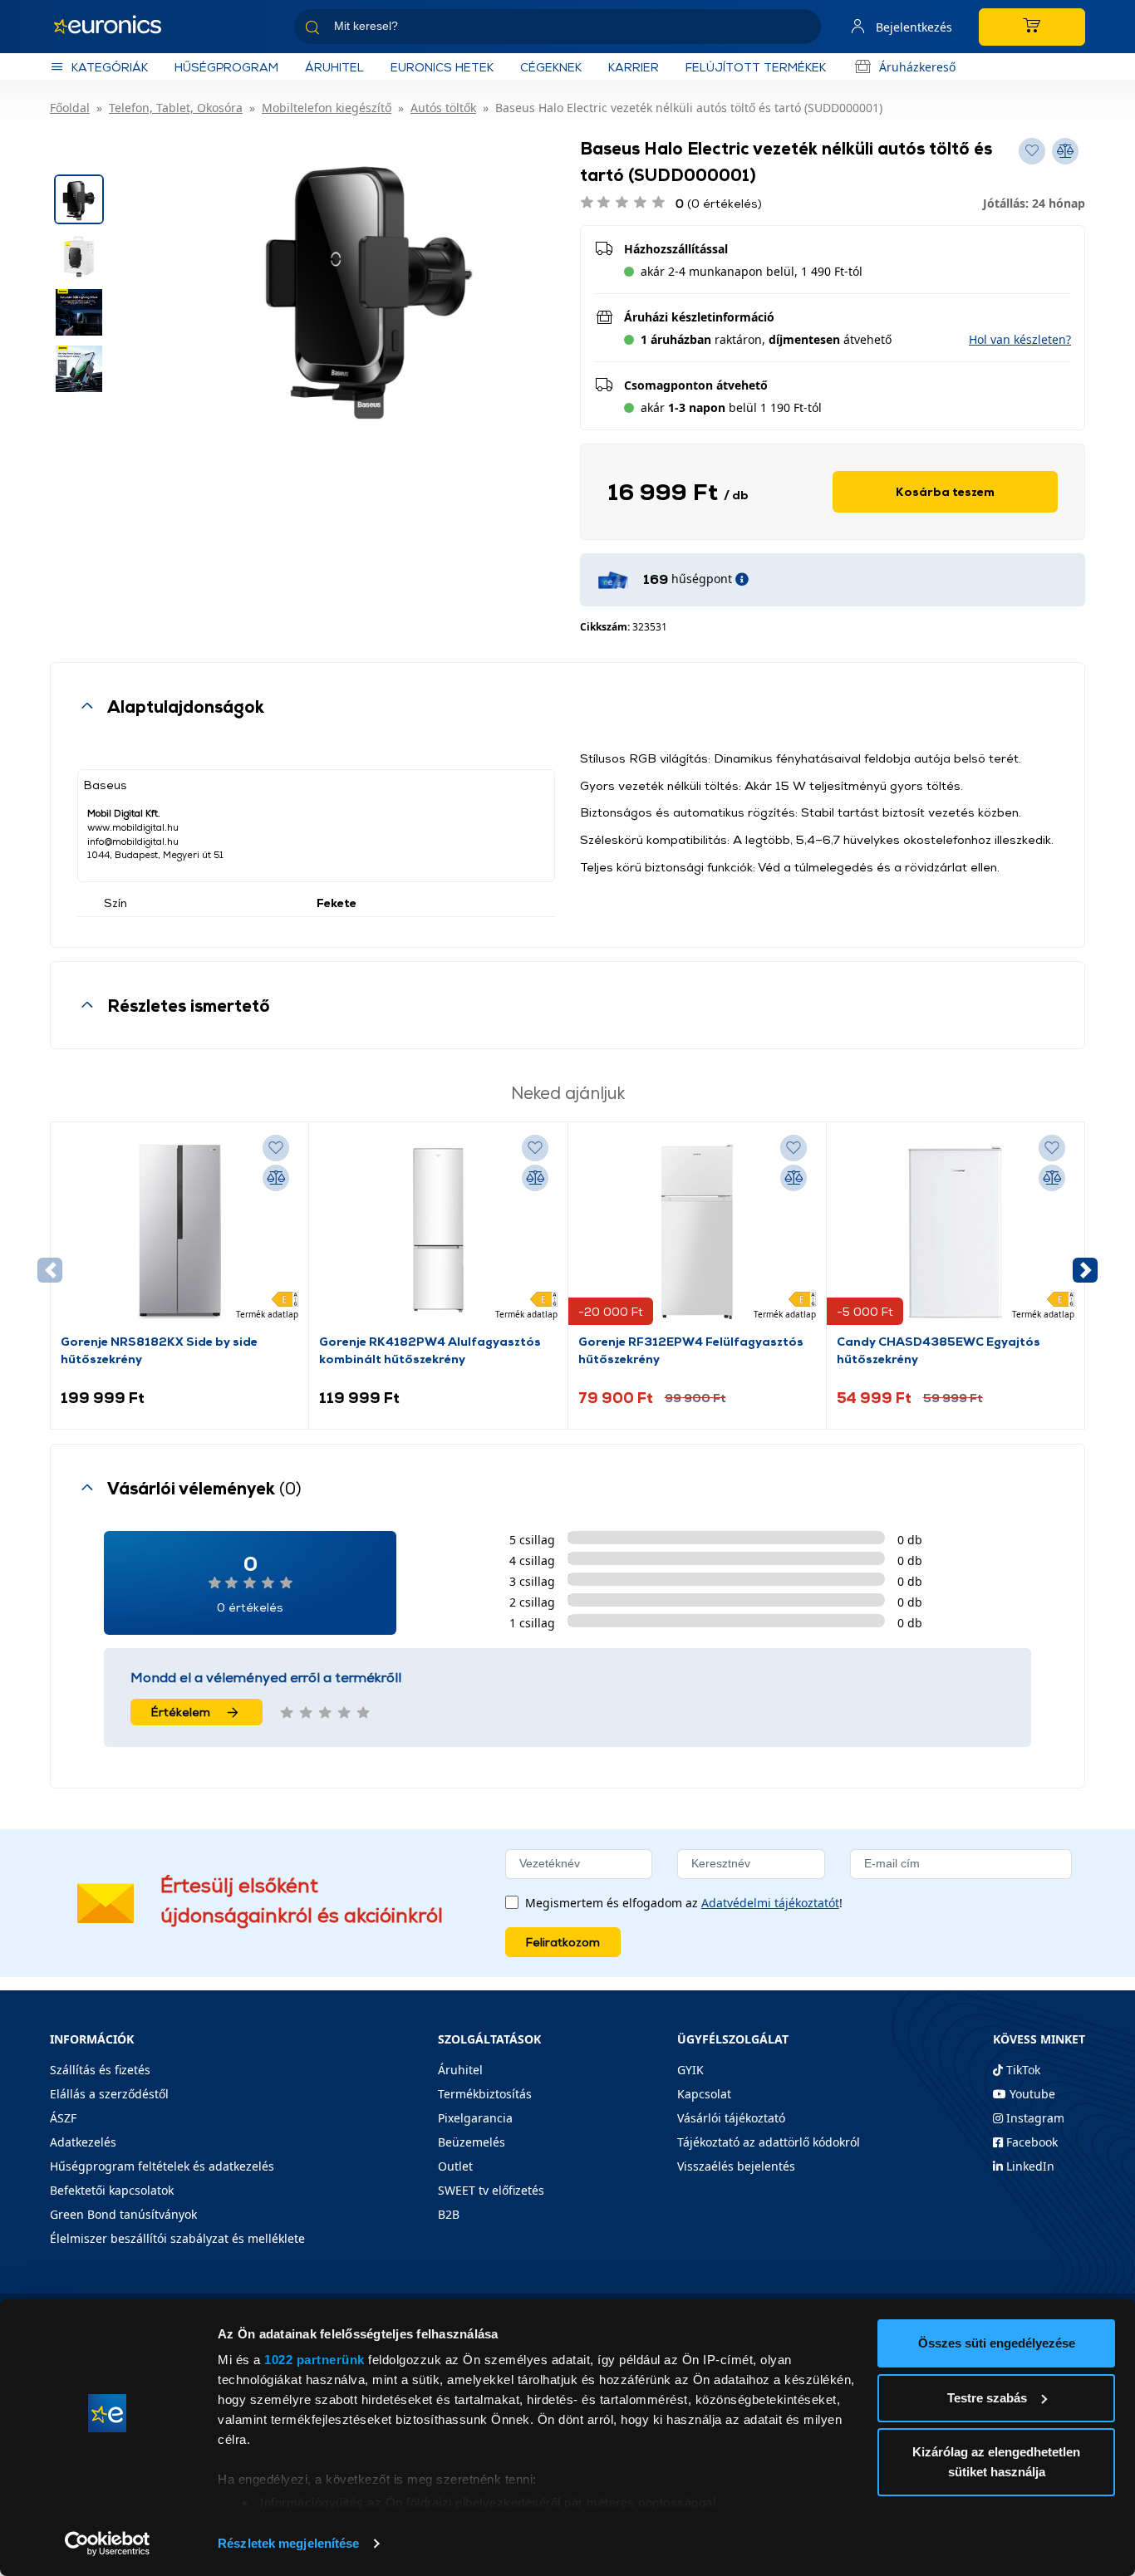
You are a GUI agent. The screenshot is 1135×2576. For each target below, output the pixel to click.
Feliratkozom (563, 1942)
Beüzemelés (472, 2142)
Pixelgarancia (475, 2118)
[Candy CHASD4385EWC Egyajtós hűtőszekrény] (956, 1232)
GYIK (690, 2070)
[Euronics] (116, 27)
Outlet (455, 2166)
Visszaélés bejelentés (736, 2166)
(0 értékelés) (719, 203)
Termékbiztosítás (485, 2094)
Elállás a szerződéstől (109, 2094)
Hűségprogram (226, 67)
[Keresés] (802, 29)
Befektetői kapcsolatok (112, 2190)
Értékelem (181, 1712)
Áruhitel (334, 67)
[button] (1020, 339)
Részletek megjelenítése (288, 2543)
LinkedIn (1029, 2166)
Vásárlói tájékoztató (731, 2118)
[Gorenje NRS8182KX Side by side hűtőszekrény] (179, 1232)
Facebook (1030, 2142)
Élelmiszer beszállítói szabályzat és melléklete (177, 2238)
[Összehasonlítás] (276, 1178)
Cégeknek (551, 67)
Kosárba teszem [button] (945, 491)
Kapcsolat (704, 2094)
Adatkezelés (83, 2142)
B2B (449, 2214)
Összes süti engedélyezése (997, 2343)
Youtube (1031, 2094)
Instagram (1034, 2118)
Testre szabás (987, 2398)
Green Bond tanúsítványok (123, 2214)
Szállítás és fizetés (100, 2070)
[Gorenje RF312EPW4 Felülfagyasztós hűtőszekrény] (697, 1232)
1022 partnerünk (314, 2360)
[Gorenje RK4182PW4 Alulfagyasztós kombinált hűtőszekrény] (438, 1232)
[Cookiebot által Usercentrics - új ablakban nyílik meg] (108, 2544)
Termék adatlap (267, 1314)
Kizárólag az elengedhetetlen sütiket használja (996, 2462)
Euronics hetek (442, 67)
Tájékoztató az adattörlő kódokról (769, 2142)
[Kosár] (1032, 27)
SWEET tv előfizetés (491, 2190)
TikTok (1022, 2070)
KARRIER (634, 67)
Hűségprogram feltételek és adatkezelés (162, 2166)
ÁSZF (63, 2118)
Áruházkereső (917, 67)
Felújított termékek (756, 67)
